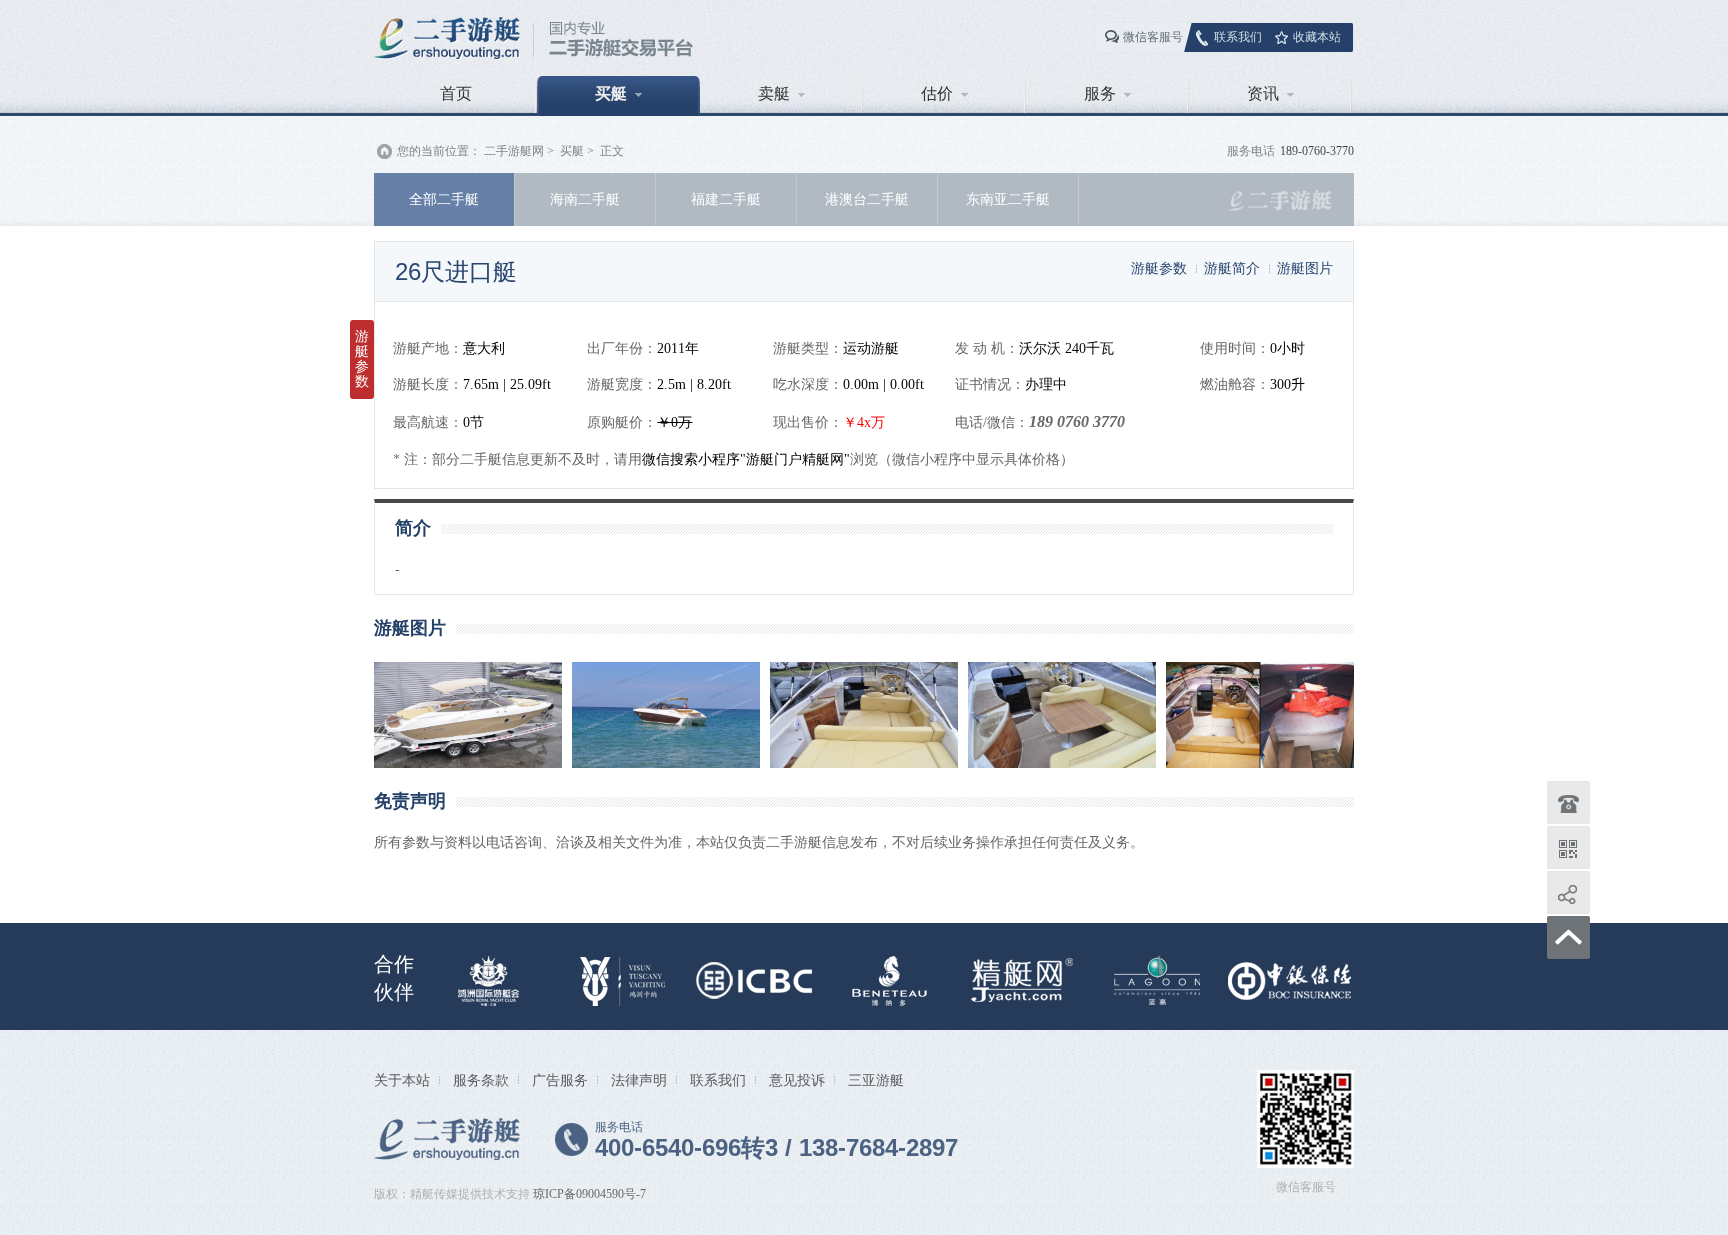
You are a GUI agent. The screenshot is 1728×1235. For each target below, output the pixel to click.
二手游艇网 (514, 151)
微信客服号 (1153, 37)
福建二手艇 (726, 199)
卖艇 (774, 93)
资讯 (1263, 93)
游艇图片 (1305, 268)
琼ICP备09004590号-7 (589, 1194)
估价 (937, 93)
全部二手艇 (444, 199)
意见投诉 (797, 1080)
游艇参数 (1159, 268)
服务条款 (481, 1080)
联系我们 (1238, 37)
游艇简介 (1232, 268)
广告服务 (560, 1080)
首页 (456, 93)
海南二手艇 (585, 199)
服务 (1100, 93)
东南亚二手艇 (1008, 199)
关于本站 (402, 1080)
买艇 (611, 93)
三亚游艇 (876, 1080)
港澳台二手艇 (867, 199)
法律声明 (639, 1080)
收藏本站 (1317, 37)
